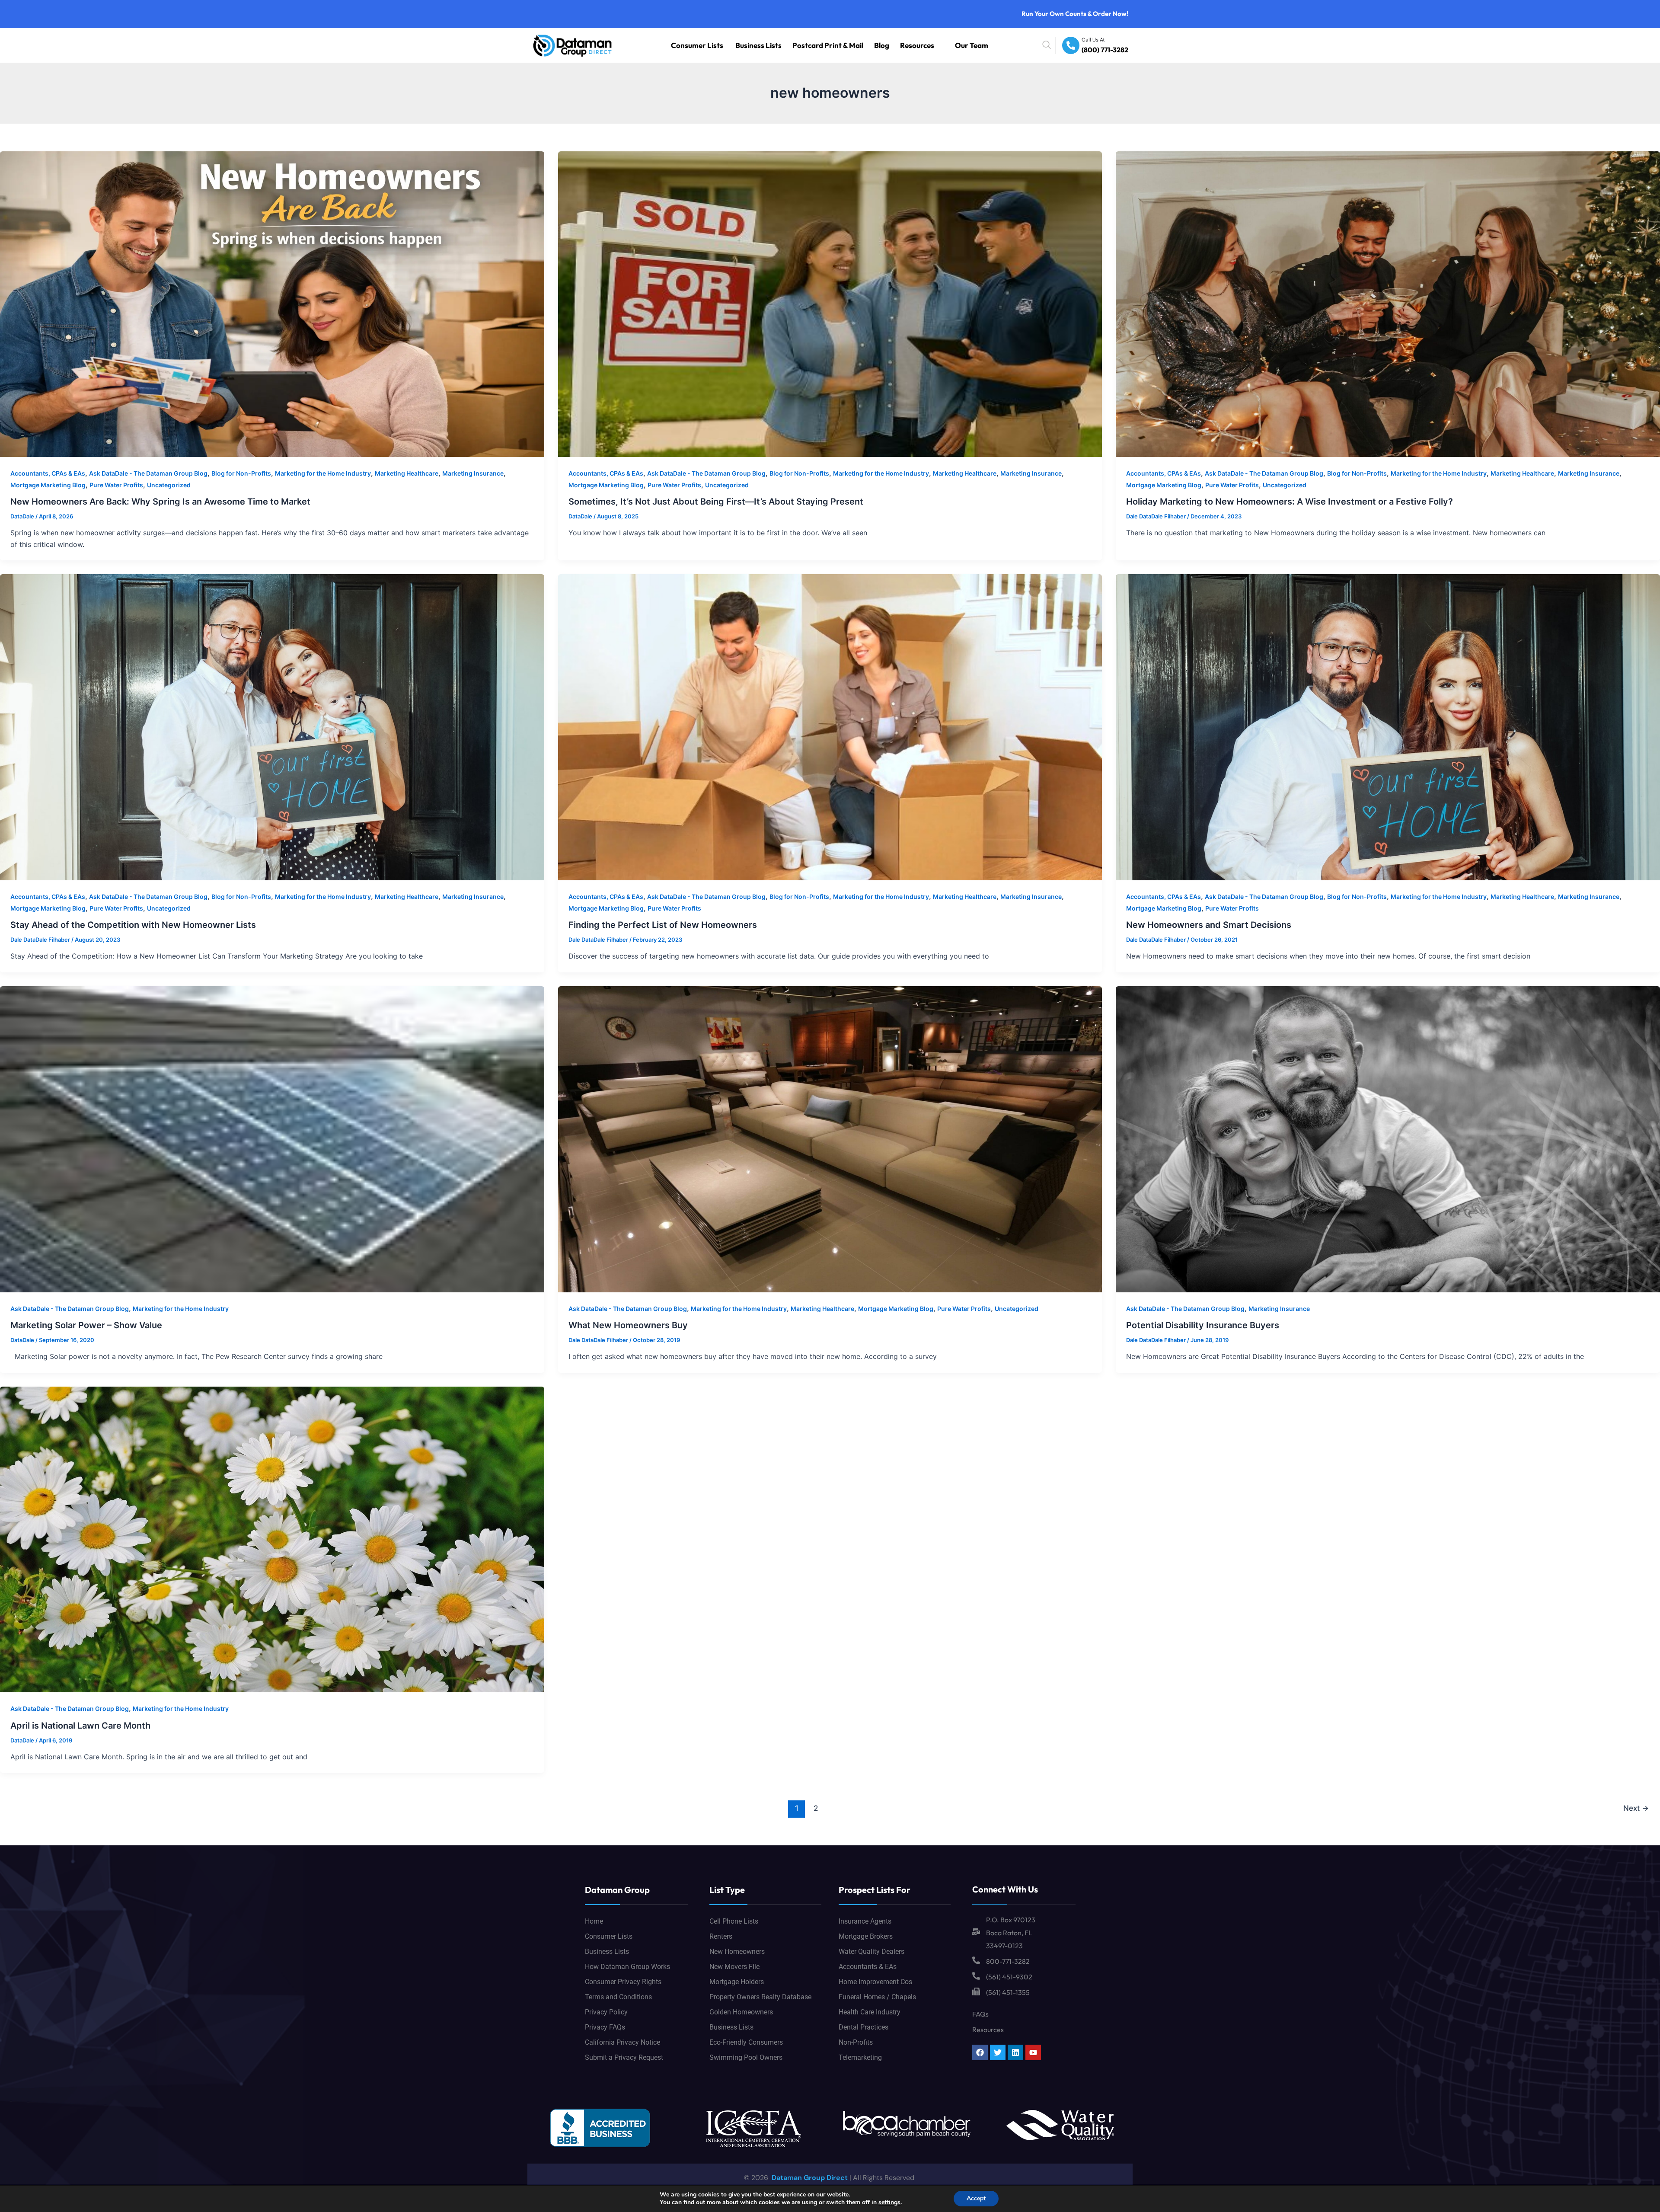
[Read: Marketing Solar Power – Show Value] (272, 1138)
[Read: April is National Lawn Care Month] (272, 1539)
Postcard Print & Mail (862, 45)
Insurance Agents (865, 1921)
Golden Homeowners (741, 2012)
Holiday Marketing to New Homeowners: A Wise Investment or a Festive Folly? (1290, 502)
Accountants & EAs (868, 1967)
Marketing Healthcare (407, 473)
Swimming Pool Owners (746, 2057)
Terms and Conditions (618, 1997)
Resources (932, 45)
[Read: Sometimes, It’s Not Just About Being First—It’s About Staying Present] (830, 304)
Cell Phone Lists (734, 1921)
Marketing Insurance (473, 473)
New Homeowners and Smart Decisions (1209, 925)
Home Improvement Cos (875, 1982)
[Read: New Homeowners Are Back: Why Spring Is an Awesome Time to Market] (272, 304)
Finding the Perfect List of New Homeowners (663, 925)
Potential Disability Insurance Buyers (1203, 1325)
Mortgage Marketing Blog (48, 485)
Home (594, 1921)
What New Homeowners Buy (628, 1325)
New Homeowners (737, 1951)
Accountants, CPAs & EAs (48, 473)
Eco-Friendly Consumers (746, 2042)
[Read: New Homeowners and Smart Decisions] (1388, 727)
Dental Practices (864, 2027)
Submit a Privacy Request (624, 2057)
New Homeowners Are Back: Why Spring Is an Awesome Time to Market (160, 502)
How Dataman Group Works (627, 1967)
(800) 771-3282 (1110, 50)
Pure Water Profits (116, 485)
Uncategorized (169, 485)
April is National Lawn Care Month (80, 1726)
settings (889, 2202)
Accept (976, 2198)
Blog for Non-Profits (241, 473)
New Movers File (734, 1967)
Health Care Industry (870, 2012)
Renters (721, 1936)
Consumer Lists (761, 45)
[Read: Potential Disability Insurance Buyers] (1388, 1138)
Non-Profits (856, 2042)
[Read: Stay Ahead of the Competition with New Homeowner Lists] (272, 727)
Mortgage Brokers (866, 1936)
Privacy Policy (606, 2012)
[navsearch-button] (1066, 45)
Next (1636, 1808)
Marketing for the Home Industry (323, 473)
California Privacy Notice (622, 2042)
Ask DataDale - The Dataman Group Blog (148, 473)
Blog (903, 45)
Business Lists (809, 45)
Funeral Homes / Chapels (877, 1997)
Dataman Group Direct (809, 2178)
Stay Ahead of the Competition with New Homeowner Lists (133, 925)
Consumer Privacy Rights (623, 1982)
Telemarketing (860, 2057)
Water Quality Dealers (871, 1951)
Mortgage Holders (737, 1982)
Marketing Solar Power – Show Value (86, 1325)
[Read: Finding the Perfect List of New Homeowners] (830, 727)
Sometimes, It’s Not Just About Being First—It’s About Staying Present (716, 502)
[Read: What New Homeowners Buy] (830, 1138)
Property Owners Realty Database (760, 1997)
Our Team (977, 45)
